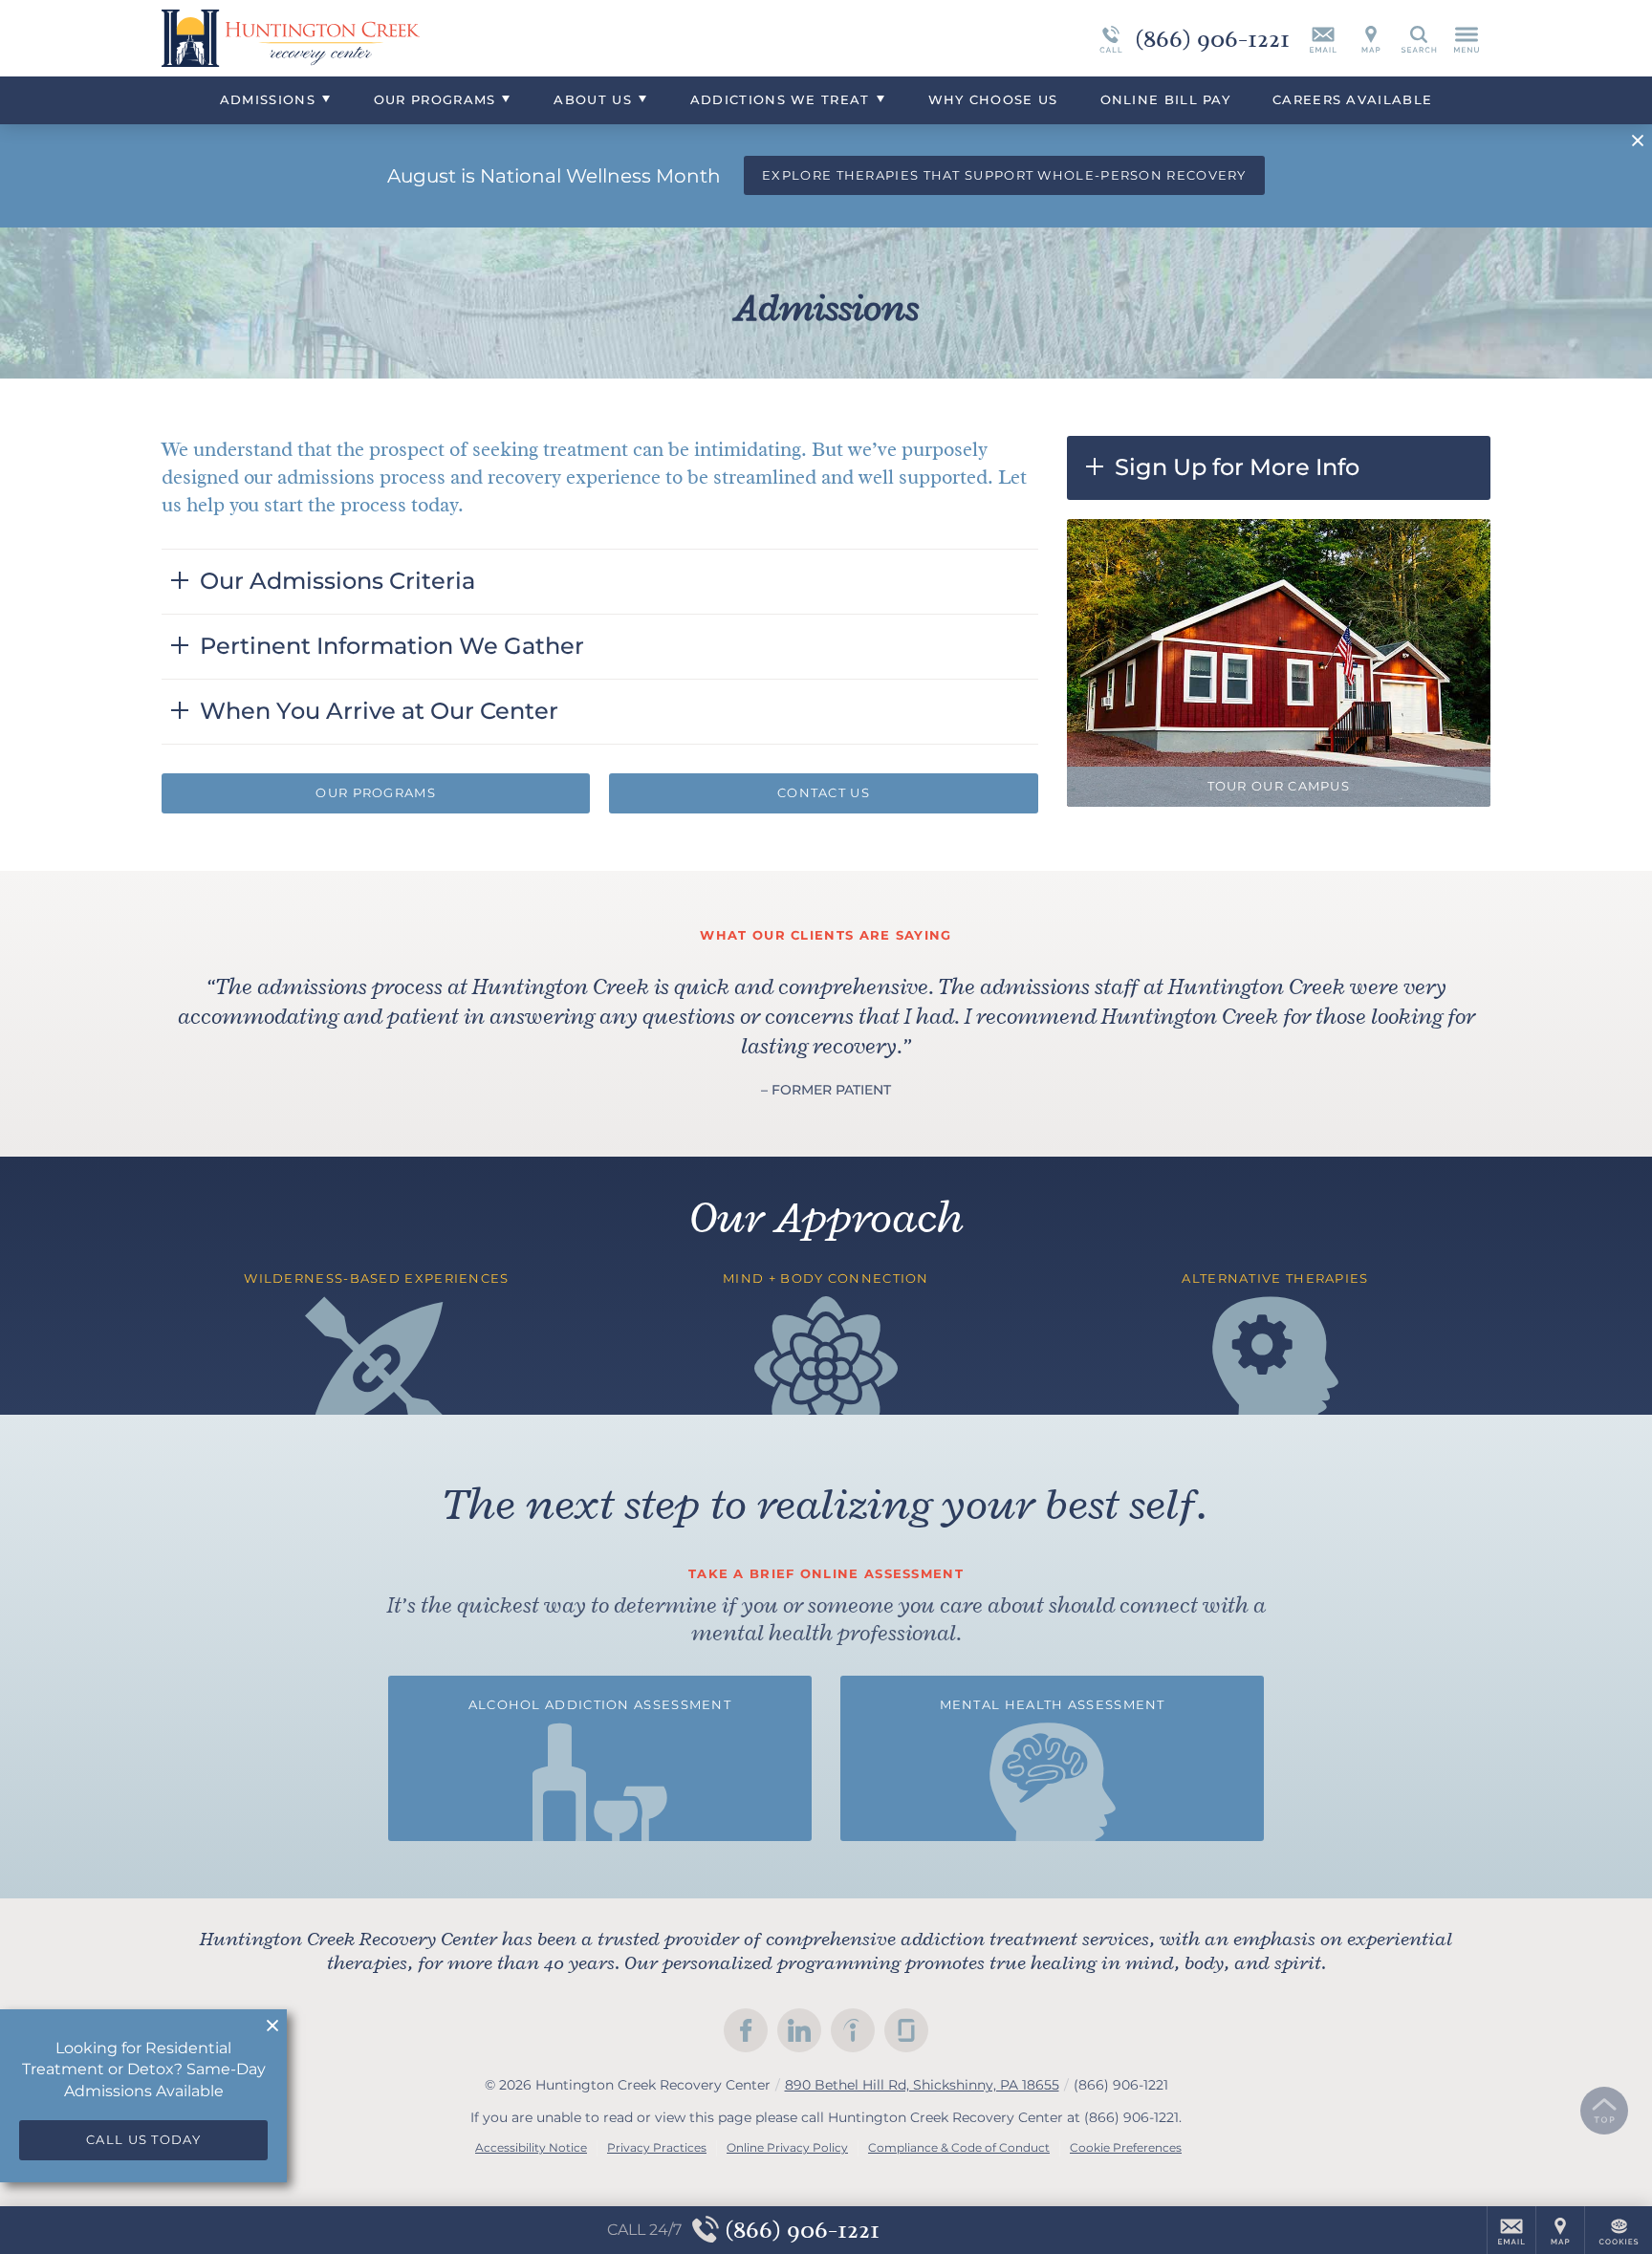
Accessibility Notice (531, 2147)
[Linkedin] (799, 2030)
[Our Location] (1371, 38)
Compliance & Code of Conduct (959, 2147)
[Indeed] (853, 2030)
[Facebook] (746, 2030)
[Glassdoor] (906, 2030)
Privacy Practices (657, 2147)
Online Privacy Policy (787, 2147)
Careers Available (1352, 99)
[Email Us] (1323, 38)
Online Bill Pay (1166, 99)
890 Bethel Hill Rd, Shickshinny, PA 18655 (922, 2085)
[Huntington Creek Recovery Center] (448, 38)
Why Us (993, 99)
